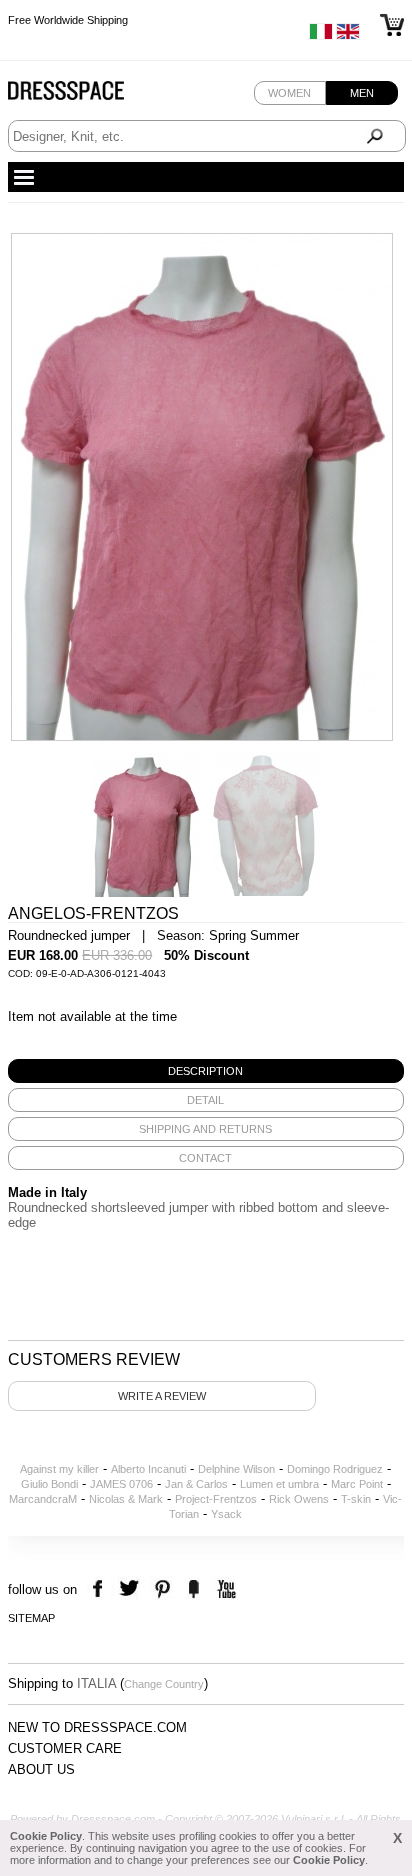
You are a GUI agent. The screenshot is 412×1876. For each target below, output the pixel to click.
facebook (100, 1589)
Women (289, 93)
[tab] (206, 1071)
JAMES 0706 (121, 1484)
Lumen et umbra (279, 1484)
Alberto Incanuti (148, 1469)
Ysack (226, 1514)
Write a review (162, 1396)
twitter (131, 1589)
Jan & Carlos (196, 1484)
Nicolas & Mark (126, 1499)
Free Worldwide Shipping (68, 20)
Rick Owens (299, 1499)
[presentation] (206, 1071)
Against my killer (59, 1469)
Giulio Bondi (49, 1484)
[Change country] (321, 36)
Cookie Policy (46, 1836)
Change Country (164, 1684)
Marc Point (357, 1484)
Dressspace (85, 95)
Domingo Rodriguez (335, 1469)
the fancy (193, 1589)
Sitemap (31, 1618)
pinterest (162, 1589)
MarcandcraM (43, 1499)
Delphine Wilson (236, 1469)
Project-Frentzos (216, 1499)
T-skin (356, 1499)
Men (362, 93)
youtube (224, 1589)
